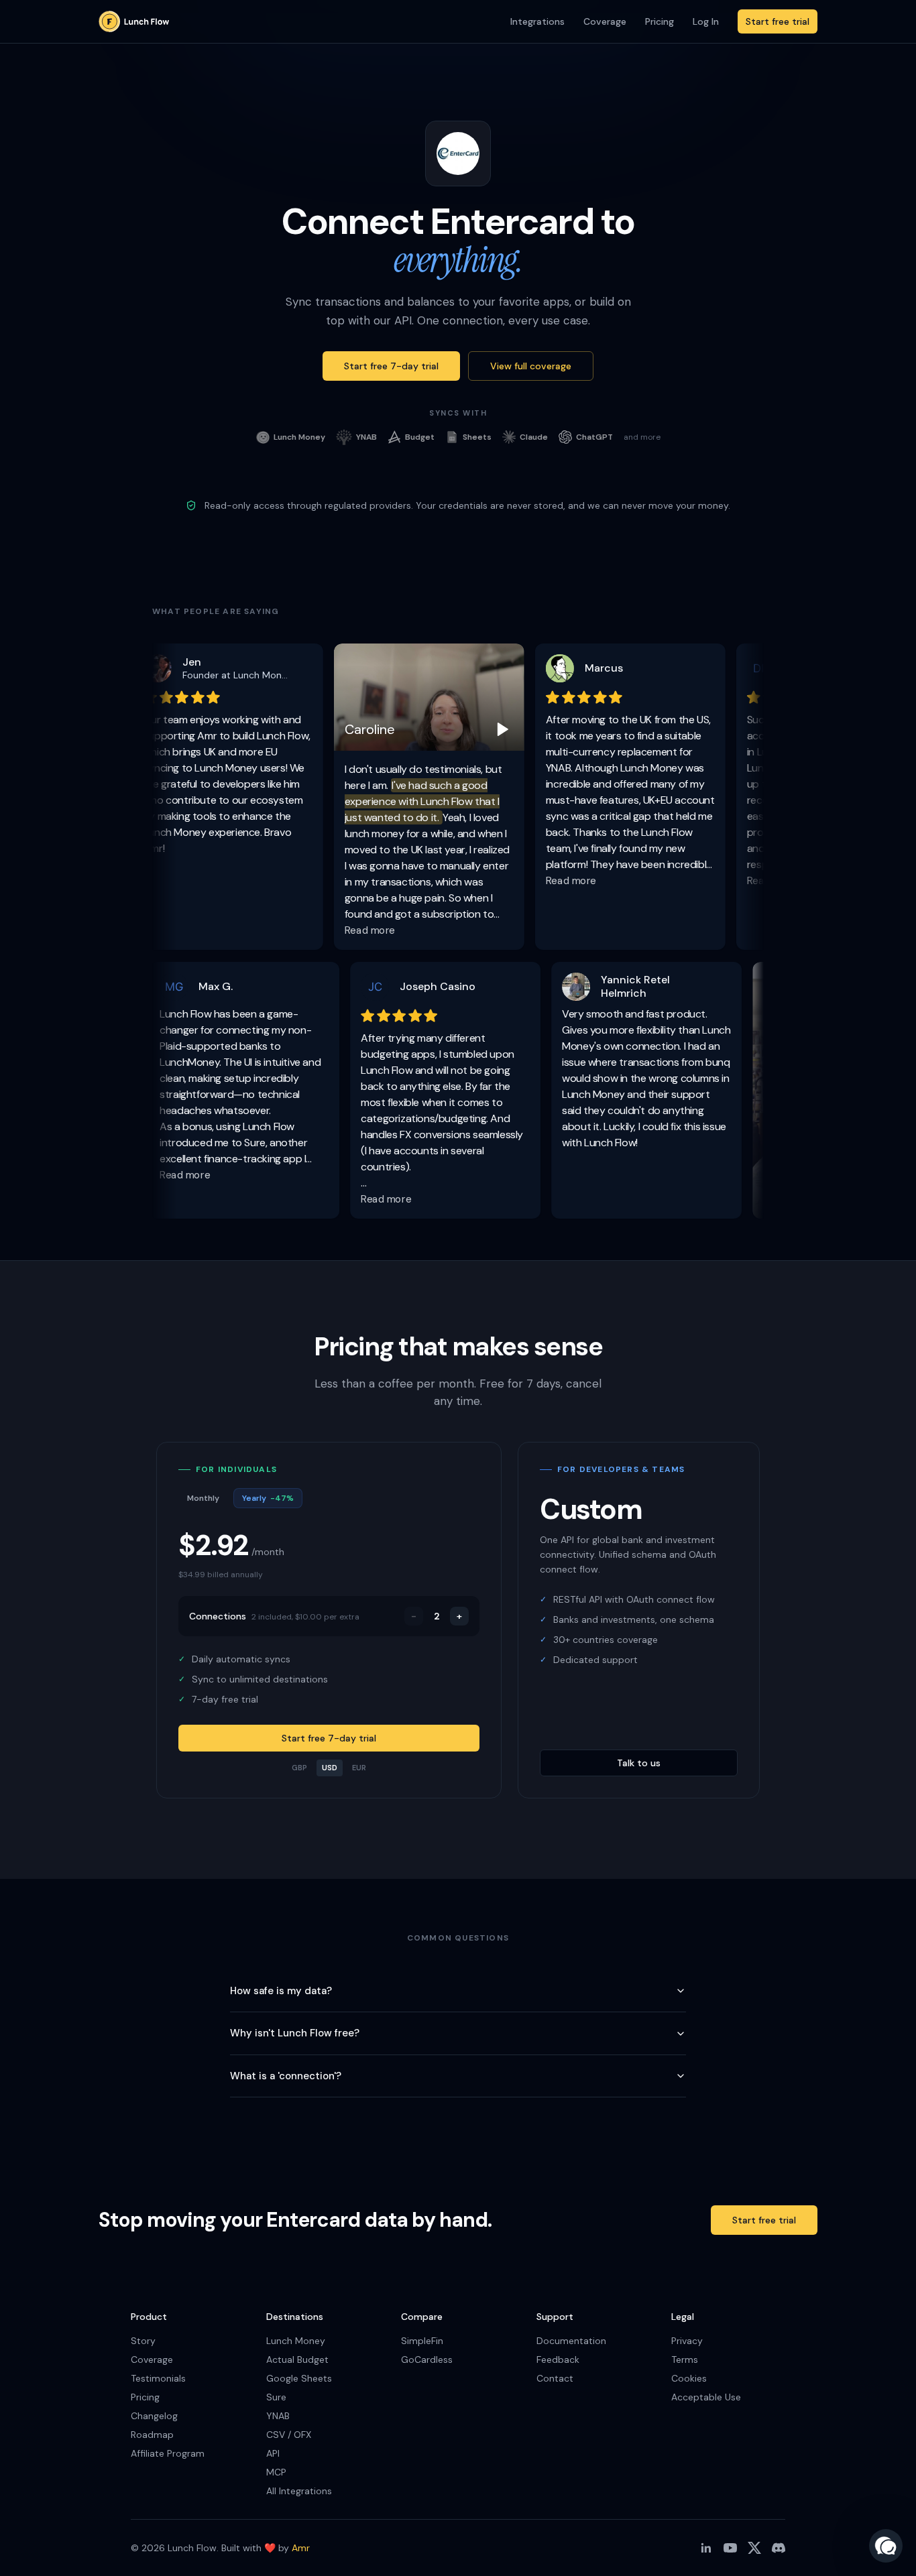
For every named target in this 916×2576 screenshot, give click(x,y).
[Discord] (779, 2548)
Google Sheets (299, 2378)
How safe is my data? (281, 1991)
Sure (276, 2397)
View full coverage (531, 366)
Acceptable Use (706, 2397)
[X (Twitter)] (754, 2548)
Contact (555, 2378)
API (273, 2453)
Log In (706, 21)
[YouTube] (730, 2548)
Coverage (605, 21)
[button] (886, 2546)
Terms (685, 2359)
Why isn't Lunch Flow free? (295, 2033)
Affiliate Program (168, 2453)
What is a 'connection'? (286, 2076)
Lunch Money (296, 2341)
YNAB (278, 2416)
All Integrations (299, 2491)
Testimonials (158, 2378)
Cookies (689, 2378)
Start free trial (778, 21)
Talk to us (639, 1763)
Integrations (537, 21)
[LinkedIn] (706, 2548)
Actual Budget (297, 2359)
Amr (301, 2548)
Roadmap (152, 2435)
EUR (359, 1768)
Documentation (571, 2341)
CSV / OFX (289, 2435)
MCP (276, 2472)
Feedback (558, 2359)
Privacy (687, 2341)
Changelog (154, 2416)
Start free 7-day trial (391, 366)
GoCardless (427, 2359)
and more (642, 437)
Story (143, 2341)
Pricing (660, 21)
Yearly (268, 1498)
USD (330, 1768)
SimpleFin (422, 2341)
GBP (299, 1768)
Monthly (203, 1498)
